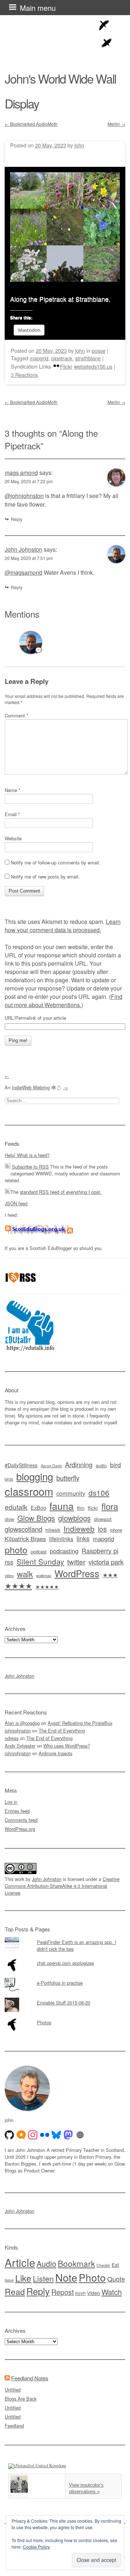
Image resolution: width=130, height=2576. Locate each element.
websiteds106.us (93, 366)
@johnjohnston (24, 496)
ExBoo (38, 1508)
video (9, 1575)
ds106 (99, 1492)
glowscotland (23, 1529)
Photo (92, 2277)
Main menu (38, 8)
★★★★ (18, 1585)
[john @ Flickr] (45, 2135)
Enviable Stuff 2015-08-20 (64, 2003)
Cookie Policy (36, 2547)
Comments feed (21, 1820)
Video (94, 2293)
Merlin (116, 124)
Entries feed (17, 1811)
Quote (116, 2279)
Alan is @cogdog (22, 1723)
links (83, 1538)
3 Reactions (24, 375)
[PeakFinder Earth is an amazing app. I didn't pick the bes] (65, 1937)
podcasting (64, 1551)
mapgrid (39, 358)
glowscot (103, 1519)
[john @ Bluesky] (56, 2135)
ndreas (12, 1738)
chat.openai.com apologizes (65, 1963)
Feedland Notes (30, 2378)
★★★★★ (47, 1587)
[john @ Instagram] (33, 2135)
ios (102, 1529)
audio (101, 1465)
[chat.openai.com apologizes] (65, 1958)
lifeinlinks (61, 1539)
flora (110, 1506)
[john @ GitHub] (9, 2135)
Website (13, 838)
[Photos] (65, 2017)
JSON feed (16, 1203)
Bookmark (76, 2263)
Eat (115, 2265)
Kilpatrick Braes (25, 1539)
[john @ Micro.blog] (21, 2135)
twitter (76, 1561)
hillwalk (53, 1530)
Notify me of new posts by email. (45, 877)
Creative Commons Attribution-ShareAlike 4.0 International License (62, 1886)
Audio (46, 2263)
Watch (112, 2292)
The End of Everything (62, 1730)
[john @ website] (80, 2135)
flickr (93, 1508)
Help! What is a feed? (27, 1155)
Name (12, 790)
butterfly (68, 1478)
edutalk (16, 1507)
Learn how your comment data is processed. (63, 926)
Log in (11, 1802)
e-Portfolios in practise (60, 1983)
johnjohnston (18, 1730)
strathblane (88, 358)
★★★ (110, 1575)
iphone (116, 1530)
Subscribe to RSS (30, 1167)
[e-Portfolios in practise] (65, 1978)
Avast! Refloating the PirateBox (80, 1723)
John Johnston (23, 549)
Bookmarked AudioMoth (31, 124)
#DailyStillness (21, 1465)
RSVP (80, 2293)
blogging (35, 1476)
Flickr (66, 366)
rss (9, 1562)
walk (25, 1574)
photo (16, 1549)
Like (23, 2278)
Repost (62, 2292)
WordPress (77, 1573)
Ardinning (79, 1464)
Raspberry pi (100, 1551)
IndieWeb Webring (31, 1087)
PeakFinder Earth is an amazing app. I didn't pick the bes (77, 1945)
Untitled (13, 2390)
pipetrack (62, 358)
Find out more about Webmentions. (64, 1001)
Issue (9, 2280)
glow (9, 1519)
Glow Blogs (36, 1518)
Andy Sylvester (20, 1746)
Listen (43, 2278)
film (81, 1508)
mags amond (21, 473)
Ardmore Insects (55, 1753)
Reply (17, 519)
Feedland (14, 2426)
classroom (29, 1491)
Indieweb (79, 1529)
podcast (39, 1551)
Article (20, 2262)
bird (116, 1465)
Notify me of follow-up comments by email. (56, 862)
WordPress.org (20, 1829)
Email (12, 814)
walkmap (44, 1575)
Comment (16, 715)
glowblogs (74, 1518)
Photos (44, 2022)
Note (66, 2277)
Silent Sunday (40, 1561)
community (71, 1493)
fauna (62, 1506)
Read (15, 2291)
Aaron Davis (51, 1466)
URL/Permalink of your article (35, 1018)
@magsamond (23, 572)
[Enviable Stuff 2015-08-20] (65, 1998)
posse (99, 350)
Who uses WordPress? (67, 1746)
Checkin (103, 2265)
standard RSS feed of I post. (61, 1192)
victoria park (106, 1561)
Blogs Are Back (21, 2399)
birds (9, 1479)
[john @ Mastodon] (68, 2135)
